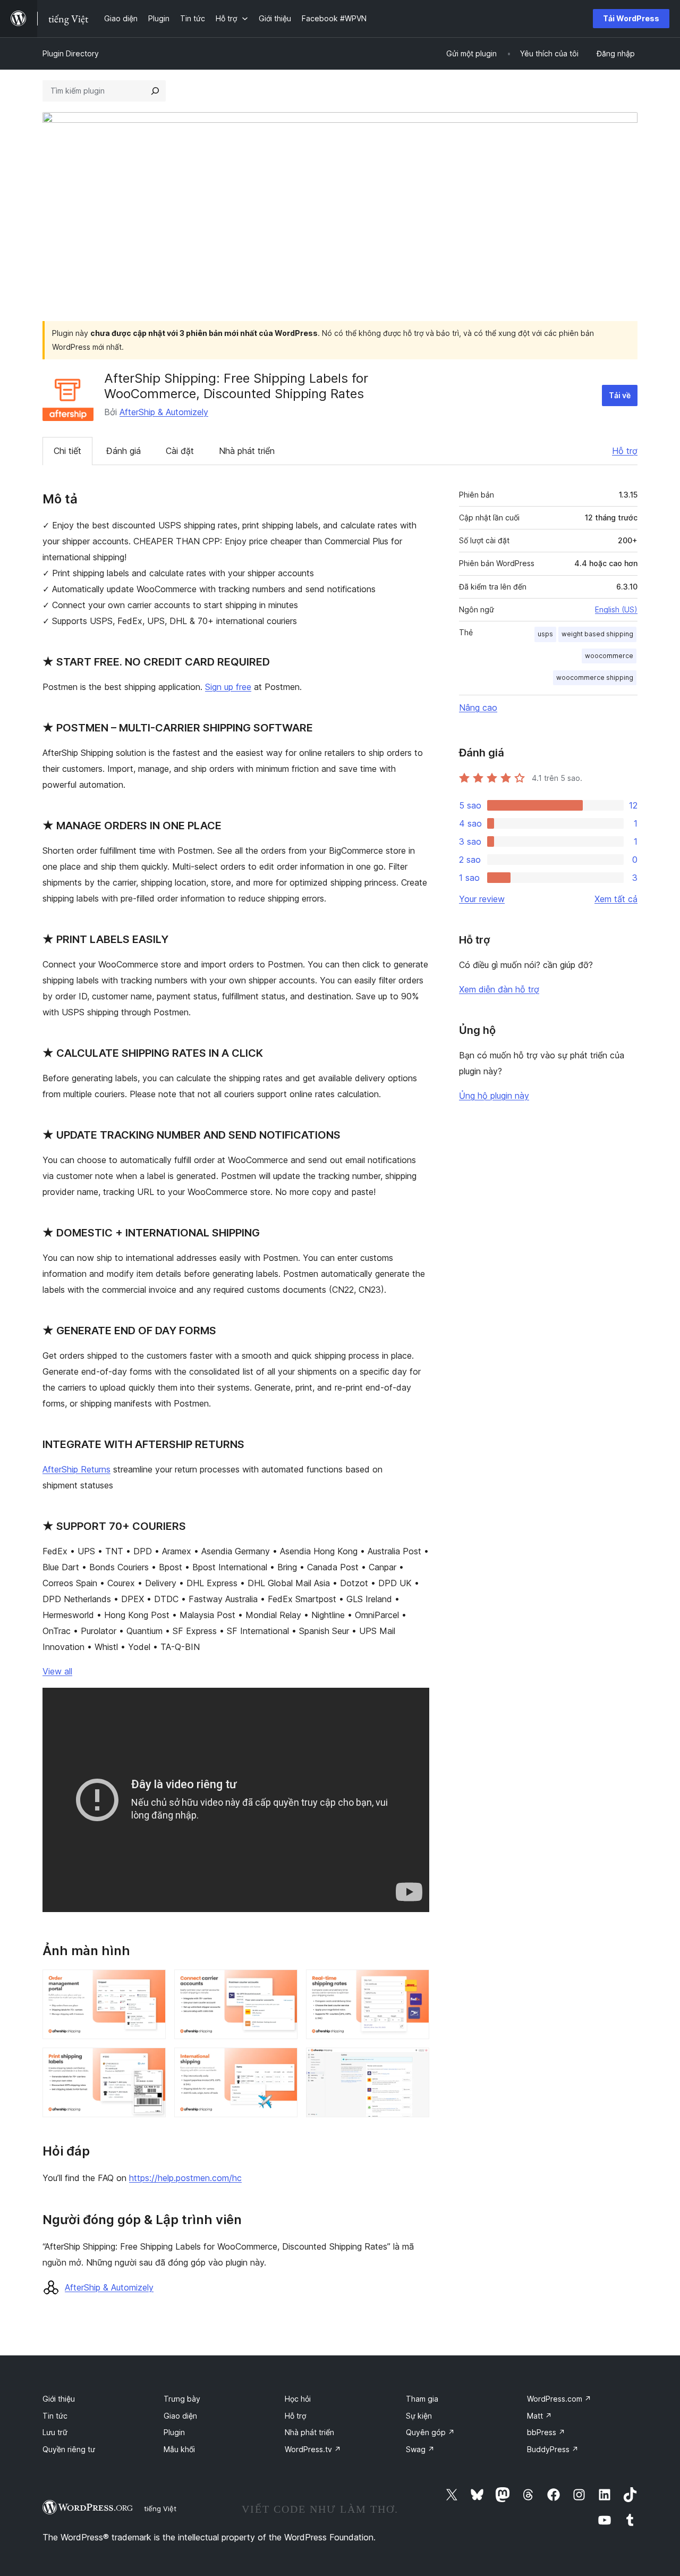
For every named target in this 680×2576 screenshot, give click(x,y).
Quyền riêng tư (69, 2449)
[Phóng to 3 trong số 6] (415, 1984)
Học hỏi (298, 2399)
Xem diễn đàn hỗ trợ (499, 989)
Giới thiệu (59, 2399)
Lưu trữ (55, 2432)
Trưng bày (182, 2399)
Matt (539, 2416)
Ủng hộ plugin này (494, 1096)
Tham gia (422, 2399)
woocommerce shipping (595, 677)
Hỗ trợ (625, 451)
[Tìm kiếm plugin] (155, 91)
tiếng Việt (160, 2508)
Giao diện (180, 2416)
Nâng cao (478, 708)
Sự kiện (419, 2416)
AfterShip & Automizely (164, 412)
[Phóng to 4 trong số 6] (151, 2062)
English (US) (616, 609)
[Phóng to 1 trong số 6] (151, 1984)
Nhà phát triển (247, 451)
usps (545, 634)
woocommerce (609, 656)
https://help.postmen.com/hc (185, 2178)
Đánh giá (124, 451)
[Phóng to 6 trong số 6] (415, 2062)
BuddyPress (553, 2449)
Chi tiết (67, 451)
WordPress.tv (313, 2449)
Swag (420, 2449)
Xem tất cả (616, 899)
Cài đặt (180, 451)
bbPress (546, 2432)
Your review (482, 899)
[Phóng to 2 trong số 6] (283, 1984)
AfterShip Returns (76, 1469)
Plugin (174, 2432)
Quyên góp (430, 2432)
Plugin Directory (71, 53)
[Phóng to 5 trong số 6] (283, 2062)
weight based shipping (597, 634)
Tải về (620, 395)
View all (57, 1671)
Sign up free (228, 687)
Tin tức (55, 2416)
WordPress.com (559, 2399)
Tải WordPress (631, 18)
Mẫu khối (179, 2449)
